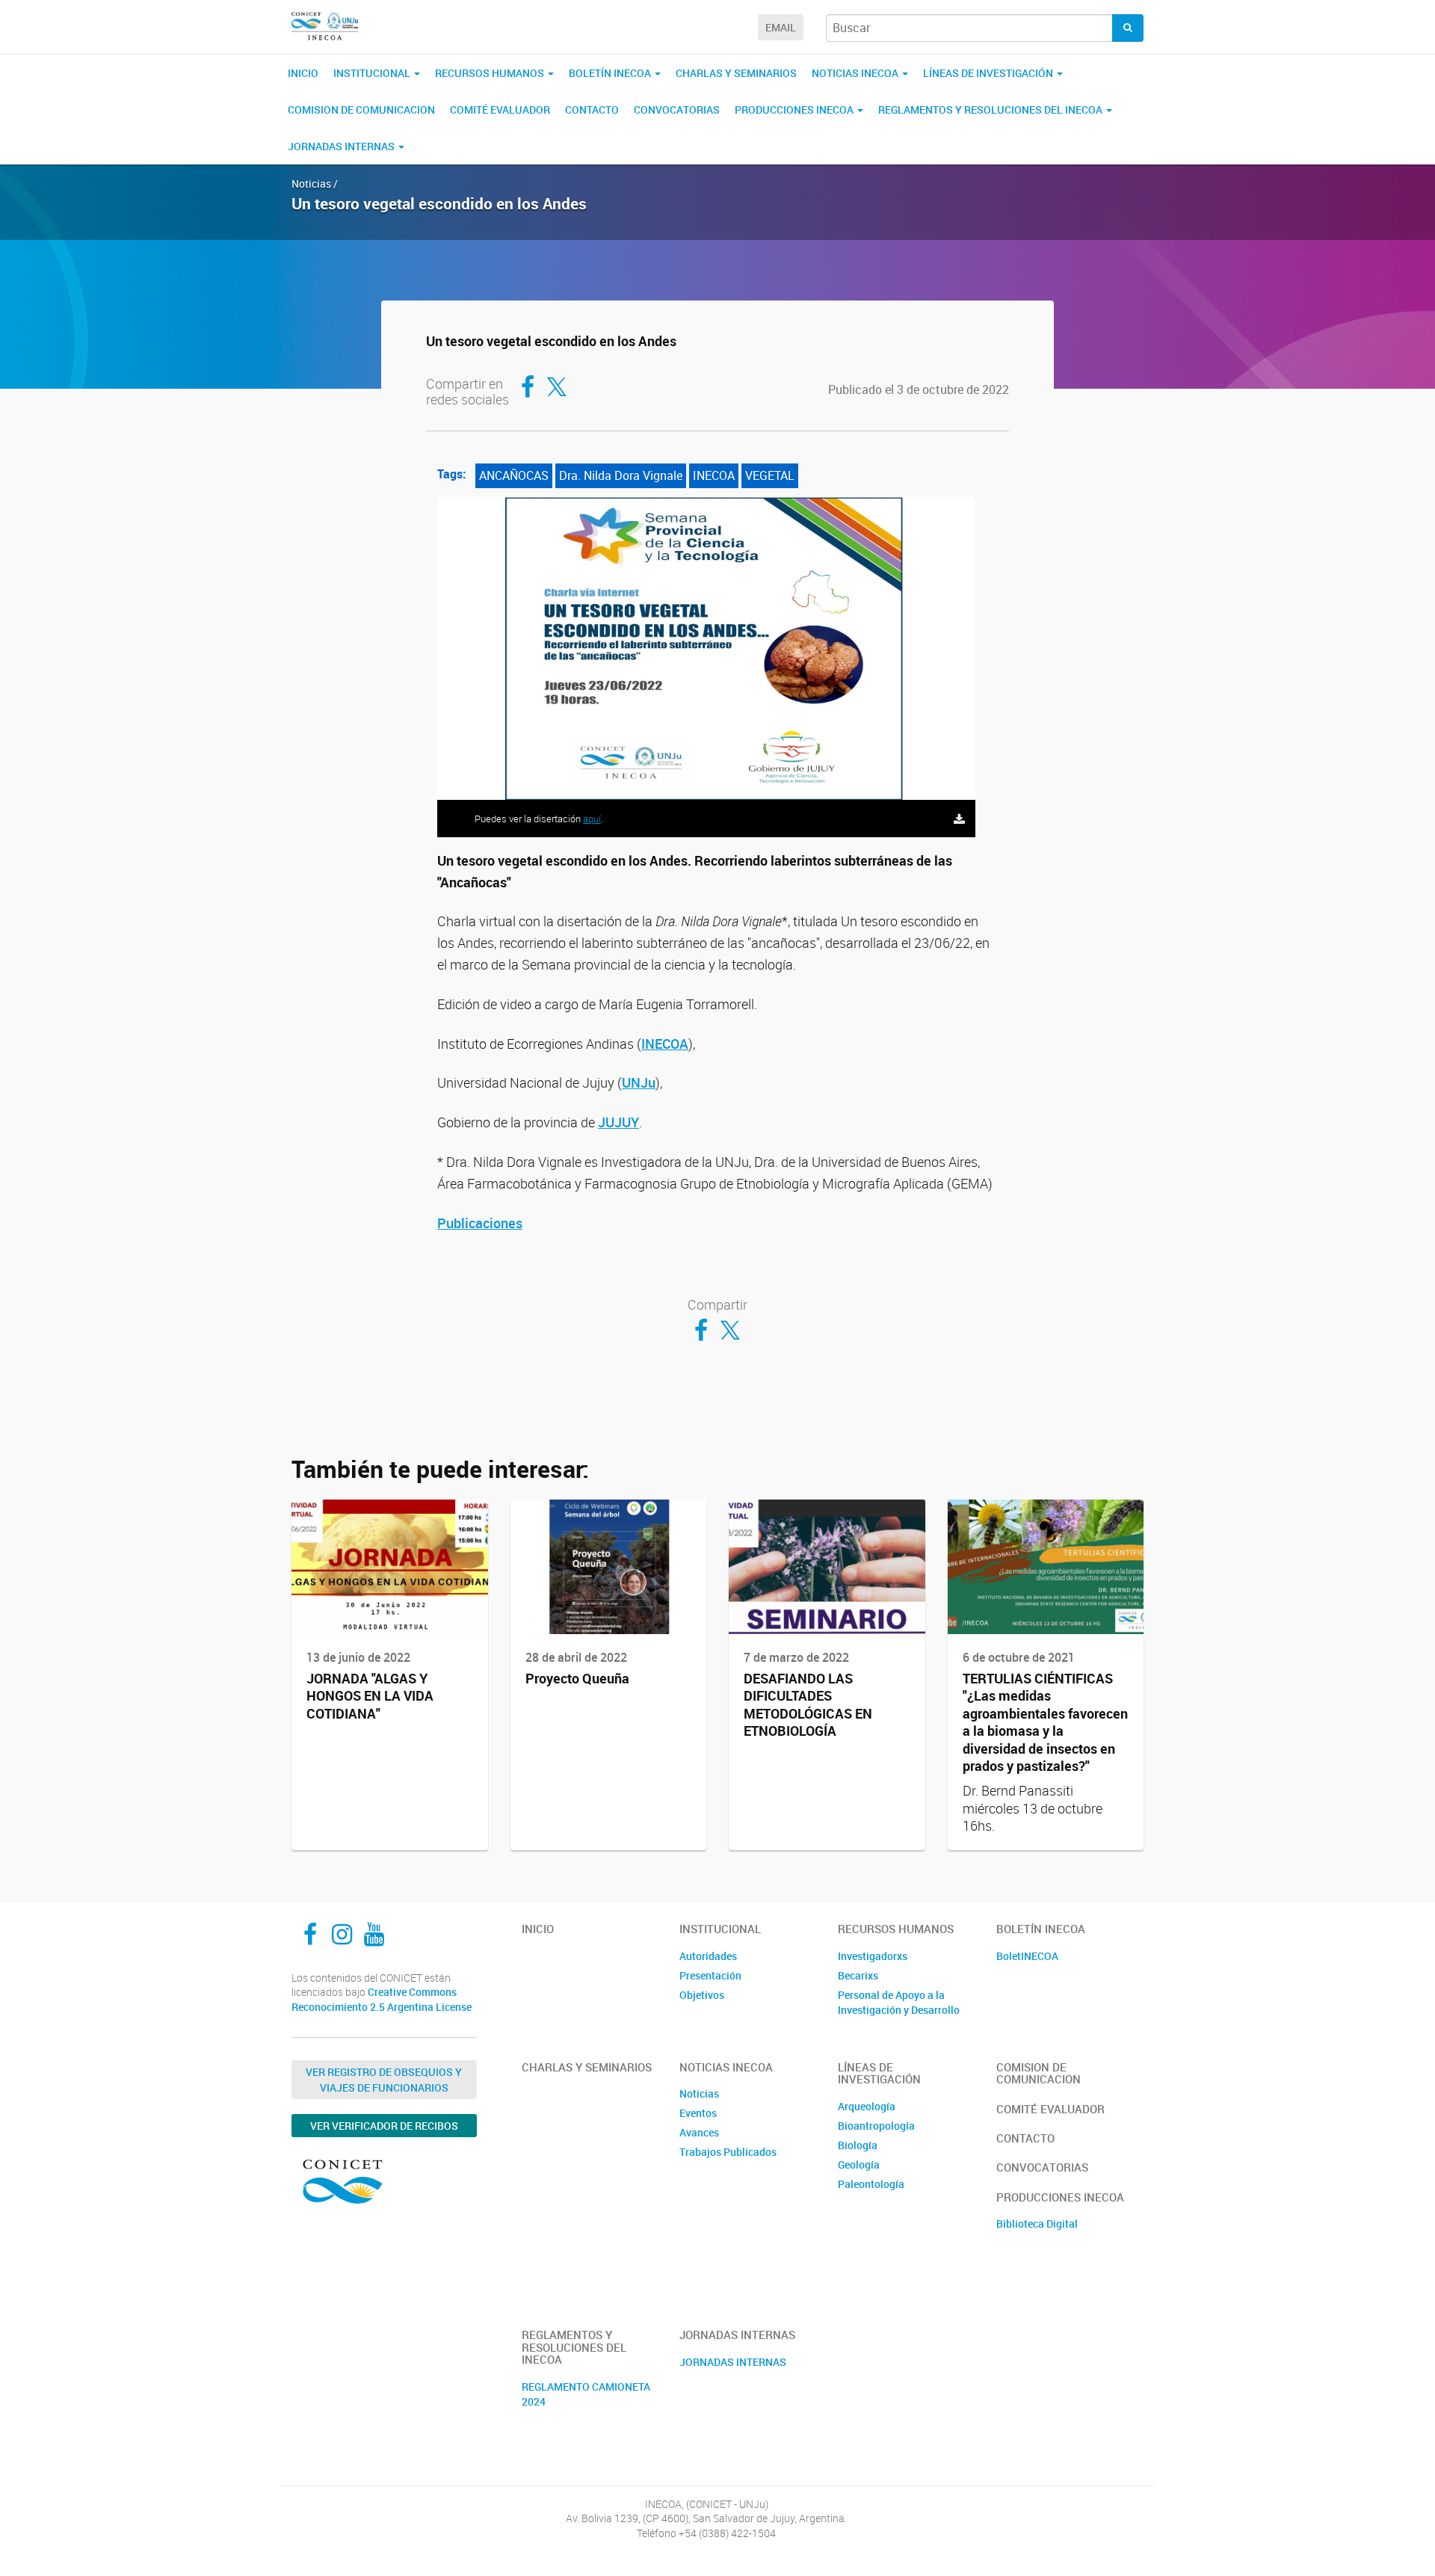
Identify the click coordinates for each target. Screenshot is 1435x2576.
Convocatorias (677, 110)
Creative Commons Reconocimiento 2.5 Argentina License (382, 1999)
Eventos (698, 2113)
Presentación (710, 1975)
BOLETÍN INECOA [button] (611, 73)
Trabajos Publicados (728, 2152)
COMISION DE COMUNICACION (361, 110)
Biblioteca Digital (1037, 2224)
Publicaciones (480, 1223)
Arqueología (867, 2106)
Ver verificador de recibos (384, 2126)
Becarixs (858, 1975)
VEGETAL (770, 475)
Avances (699, 2132)
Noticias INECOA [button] (856, 73)
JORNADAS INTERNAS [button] (342, 146)
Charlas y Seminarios (736, 73)
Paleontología (871, 2184)
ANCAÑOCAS (514, 475)
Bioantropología (876, 2126)
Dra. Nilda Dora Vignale (621, 475)
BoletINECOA (1027, 1956)
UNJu (639, 1082)
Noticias (699, 2093)
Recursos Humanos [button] (491, 73)
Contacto (592, 110)
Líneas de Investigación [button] (989, 73)
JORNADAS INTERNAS (733, 2362)
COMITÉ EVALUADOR (500, 110)
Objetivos (702, 1995)
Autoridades (708, 1956)
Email (781, 27)
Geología (859, 2164)
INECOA (714, 475)
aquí (592, 819)
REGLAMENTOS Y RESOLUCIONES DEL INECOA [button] (991, 110)
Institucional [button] (373, 73)
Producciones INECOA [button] (795, 110)
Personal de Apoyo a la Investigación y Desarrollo (899, 2002)
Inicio (303, 73)
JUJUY (618, 1122)
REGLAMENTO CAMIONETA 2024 (586, 2394)
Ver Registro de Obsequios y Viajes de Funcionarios (384, 2080)
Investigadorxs (873, 1956)
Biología (858, 2145)
